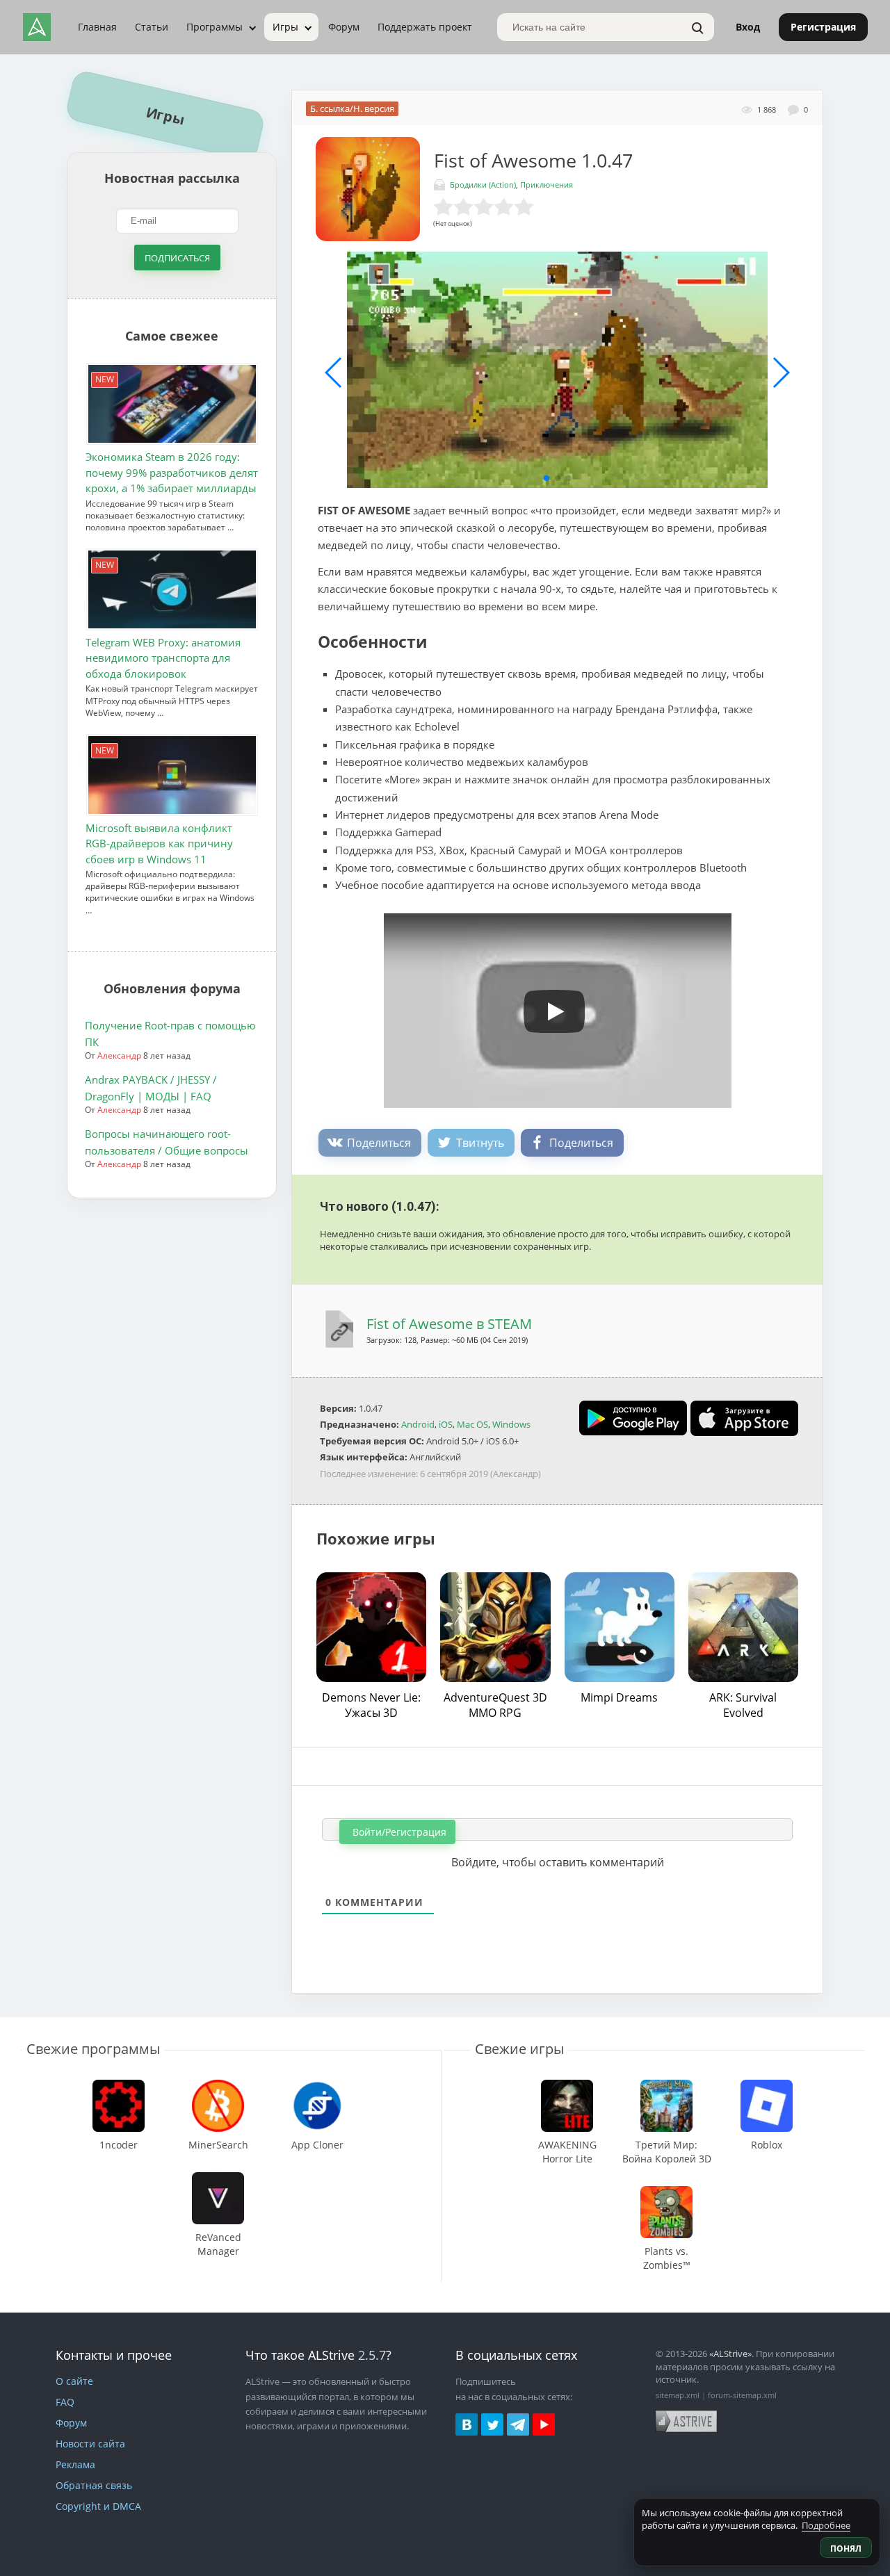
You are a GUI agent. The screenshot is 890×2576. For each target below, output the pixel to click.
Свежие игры (519, 2049)
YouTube (544, 2424)
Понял (846, 2549)
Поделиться (379, 1143)
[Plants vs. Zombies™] (666, 2193)
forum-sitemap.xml (742, 2395)
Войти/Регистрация (398, 1832)
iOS (446, 1424)
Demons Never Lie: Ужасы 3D (371, 1705)
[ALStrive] (37, 27)
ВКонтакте (467, 2424)
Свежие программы (93, 2049)
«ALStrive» (730, 2354)
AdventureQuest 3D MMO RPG (495, 1705)
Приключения (547, 185)
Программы (215, 27)
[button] (547, 478)
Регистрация (823, 27)
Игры (285, 27)
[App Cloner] (318, 2086)
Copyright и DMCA (98, 2506)
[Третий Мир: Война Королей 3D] (666, 2086)
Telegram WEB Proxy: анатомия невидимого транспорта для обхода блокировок (163, 658)
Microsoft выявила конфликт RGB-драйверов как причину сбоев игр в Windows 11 (159, 843)
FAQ (65, 2402)
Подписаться (177, 258)
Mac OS (472, 1424)
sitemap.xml (678, 2395)
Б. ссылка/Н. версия (352, 108)
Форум (344, 27)
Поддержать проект (425, 27)
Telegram (518, 2424)
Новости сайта (90, 2444)
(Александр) (516, 1474)
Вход (748, 27)
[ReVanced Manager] (218, 2179)
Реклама (75, 2464)
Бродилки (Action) (483, 185)
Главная (97, 27)
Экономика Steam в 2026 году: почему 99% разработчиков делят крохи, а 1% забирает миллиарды (172, 473)
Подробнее (826, 2525)
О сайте (74, 2381)
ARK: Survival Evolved (743, 1705)
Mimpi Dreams (619, 1697)
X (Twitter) (492, 2424)
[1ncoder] (119, 2086)
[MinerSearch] (218, 2086)
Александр (119, 1055)
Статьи (152, 27)
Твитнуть (480, 1143)
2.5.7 (372, 2355)
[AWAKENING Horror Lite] (567, 2086)
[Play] (547, 1006)
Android (418, 1424)
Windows (511, 1424)
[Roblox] (766, 2086)
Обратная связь (94, 2485)
